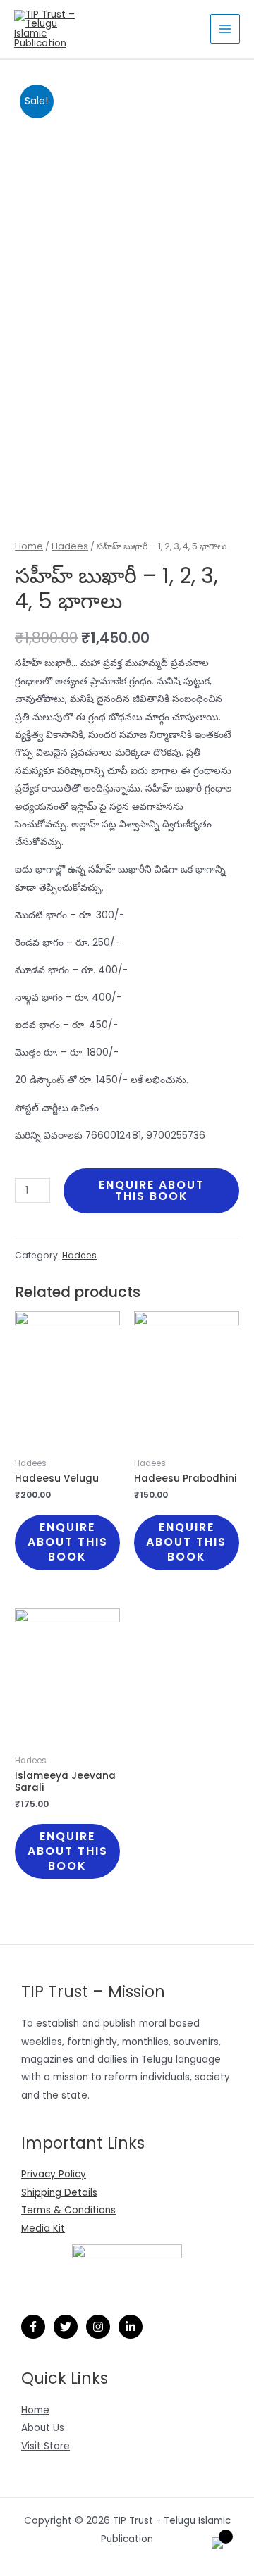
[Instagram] (98, 2327)
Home (29, 546)
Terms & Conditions (68, 2210)
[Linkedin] (131, 2327)
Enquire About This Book (152, 1190)
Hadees (70, 546)
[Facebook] (33, 2327)
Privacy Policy (54, 2174)
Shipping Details (59, 2193)
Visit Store (46, 2446)
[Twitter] (66, 2327)
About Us (43, 2428)
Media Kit (43, 2228)
